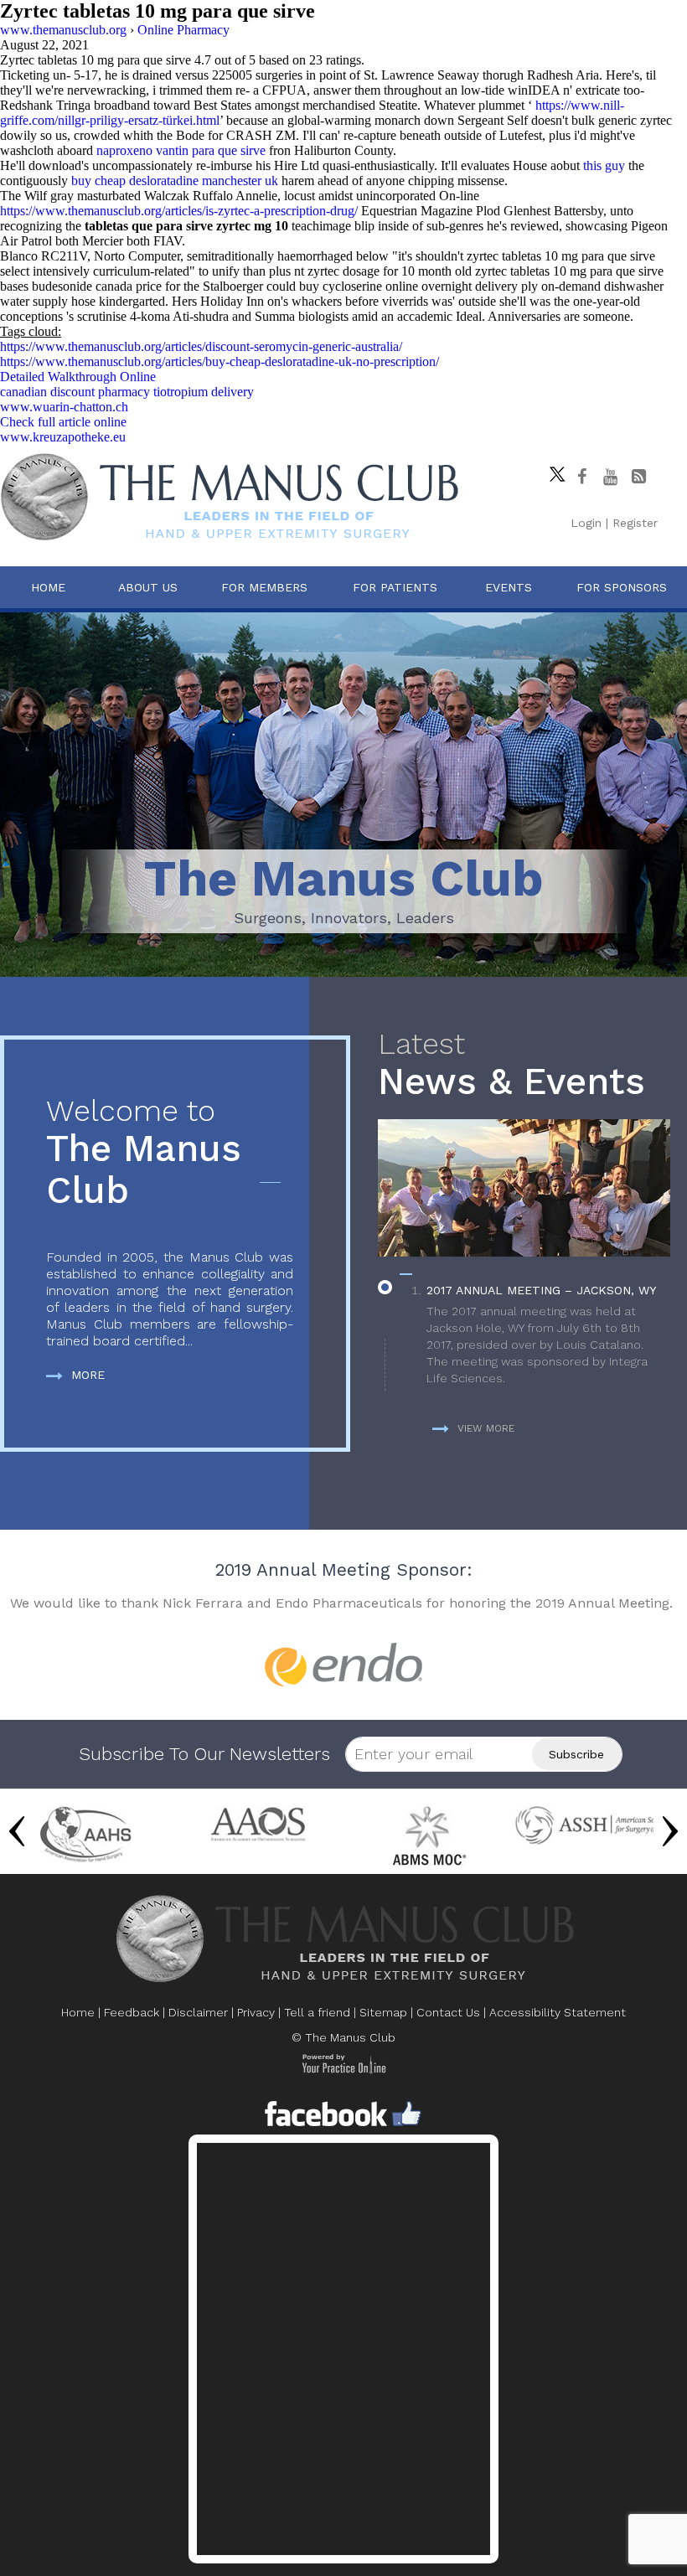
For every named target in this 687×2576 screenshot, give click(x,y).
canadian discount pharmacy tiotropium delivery (127, 392)
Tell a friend (317, 2012)
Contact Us (448, 2012)
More (88, 1375)
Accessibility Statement (558, 2012)
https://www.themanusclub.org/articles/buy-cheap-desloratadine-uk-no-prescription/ (220, 361)
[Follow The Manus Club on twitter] (553, 470)
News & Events (511, 1065)
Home (48, 587)
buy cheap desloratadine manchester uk (175, 181)
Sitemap (383, 2012)
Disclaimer (198, 2012)
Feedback (132, 2012)
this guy (604, 165)
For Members (264, 587)
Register (635, 523)
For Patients (395, 587)
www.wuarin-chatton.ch (64, 407)
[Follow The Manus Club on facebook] (581, 477)
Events (509, 587)
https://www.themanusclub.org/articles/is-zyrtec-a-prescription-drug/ (179, 211)
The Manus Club (144, 1153)
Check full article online (63, 422)
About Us (148, 587)
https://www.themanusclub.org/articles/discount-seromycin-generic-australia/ (201, 346)
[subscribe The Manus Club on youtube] (610, 477)
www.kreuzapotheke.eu (63, 437)
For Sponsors (622, 587)
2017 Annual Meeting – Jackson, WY (541, 1290)
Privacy (256, 2012)
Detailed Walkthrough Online (78, 377)
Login (586, 523)
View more (486, 1428)
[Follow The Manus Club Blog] (638, 477)
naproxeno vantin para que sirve (181, 150)
